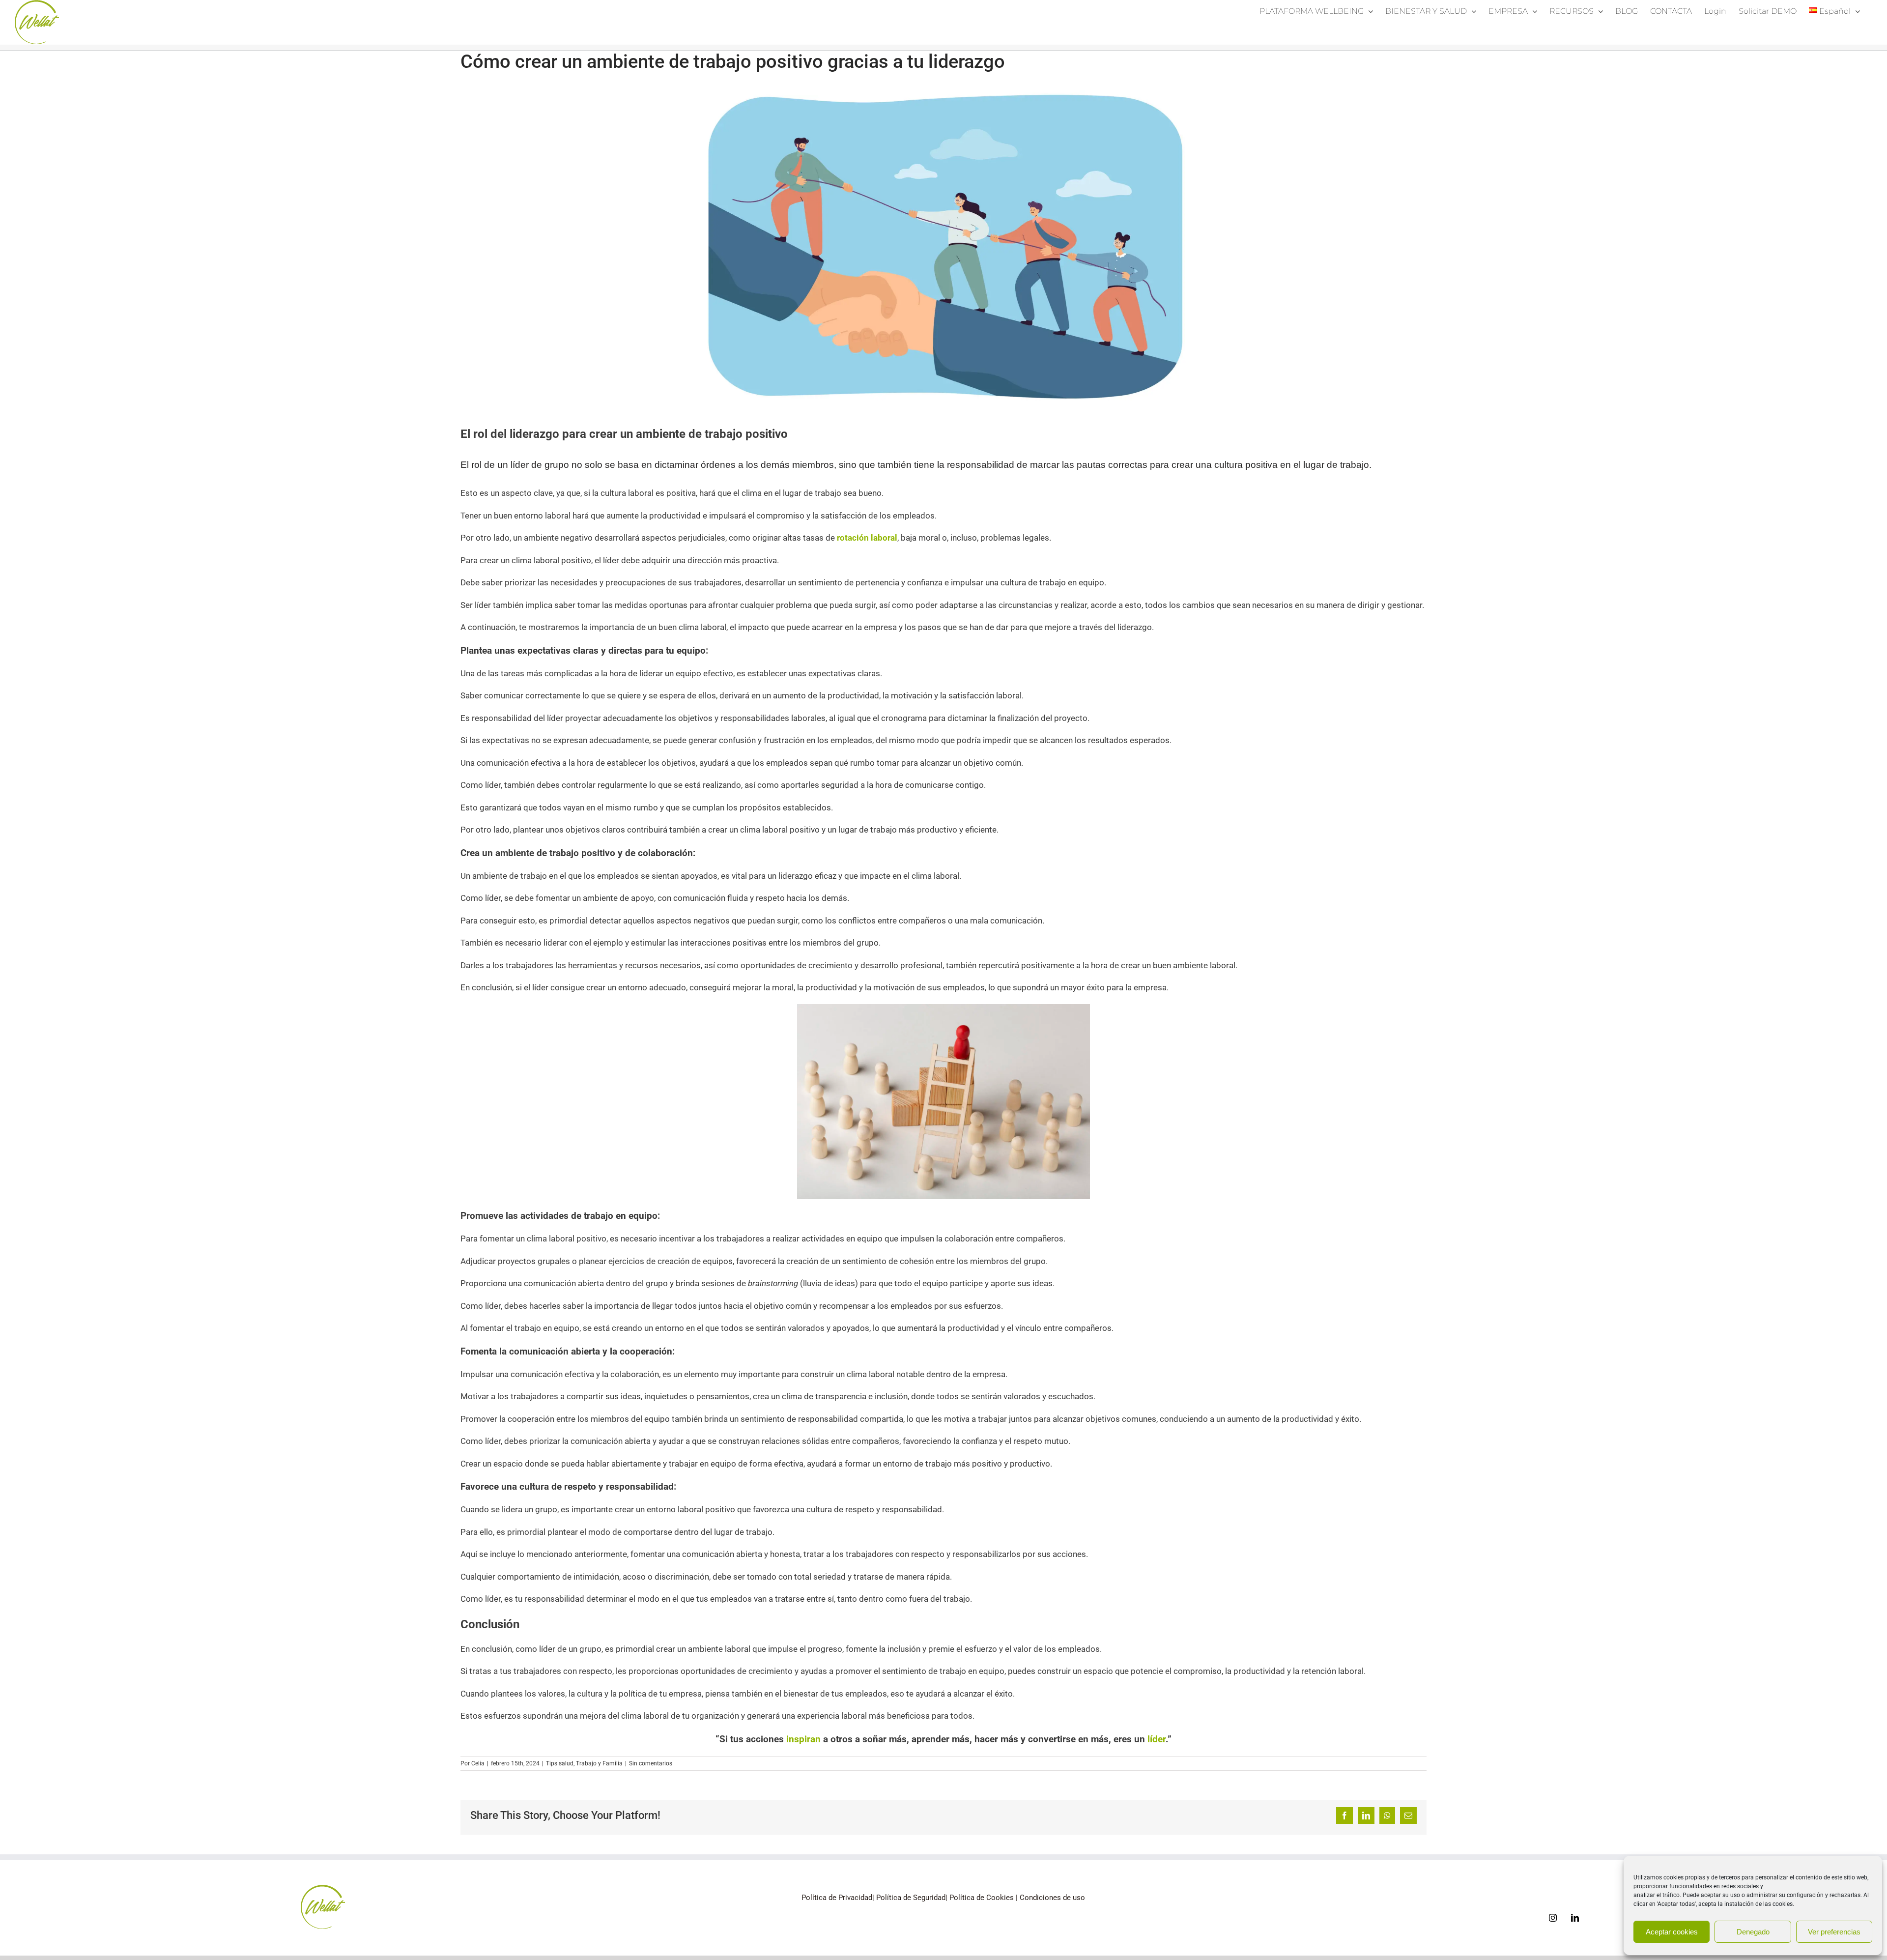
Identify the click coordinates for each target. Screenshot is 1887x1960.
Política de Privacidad (837, 1898)
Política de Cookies (982, 1898)
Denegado (1753, 1932)
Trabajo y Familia (599, 1763)
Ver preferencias (1834, 1932)
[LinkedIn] (1575, 1918)
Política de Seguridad (911, 1898)
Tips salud (560, 1763)
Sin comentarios (651, 1763)
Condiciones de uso (1052, 1898)
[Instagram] (1553, 1918)
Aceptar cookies (1672, 1932)
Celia (478, 1763)
